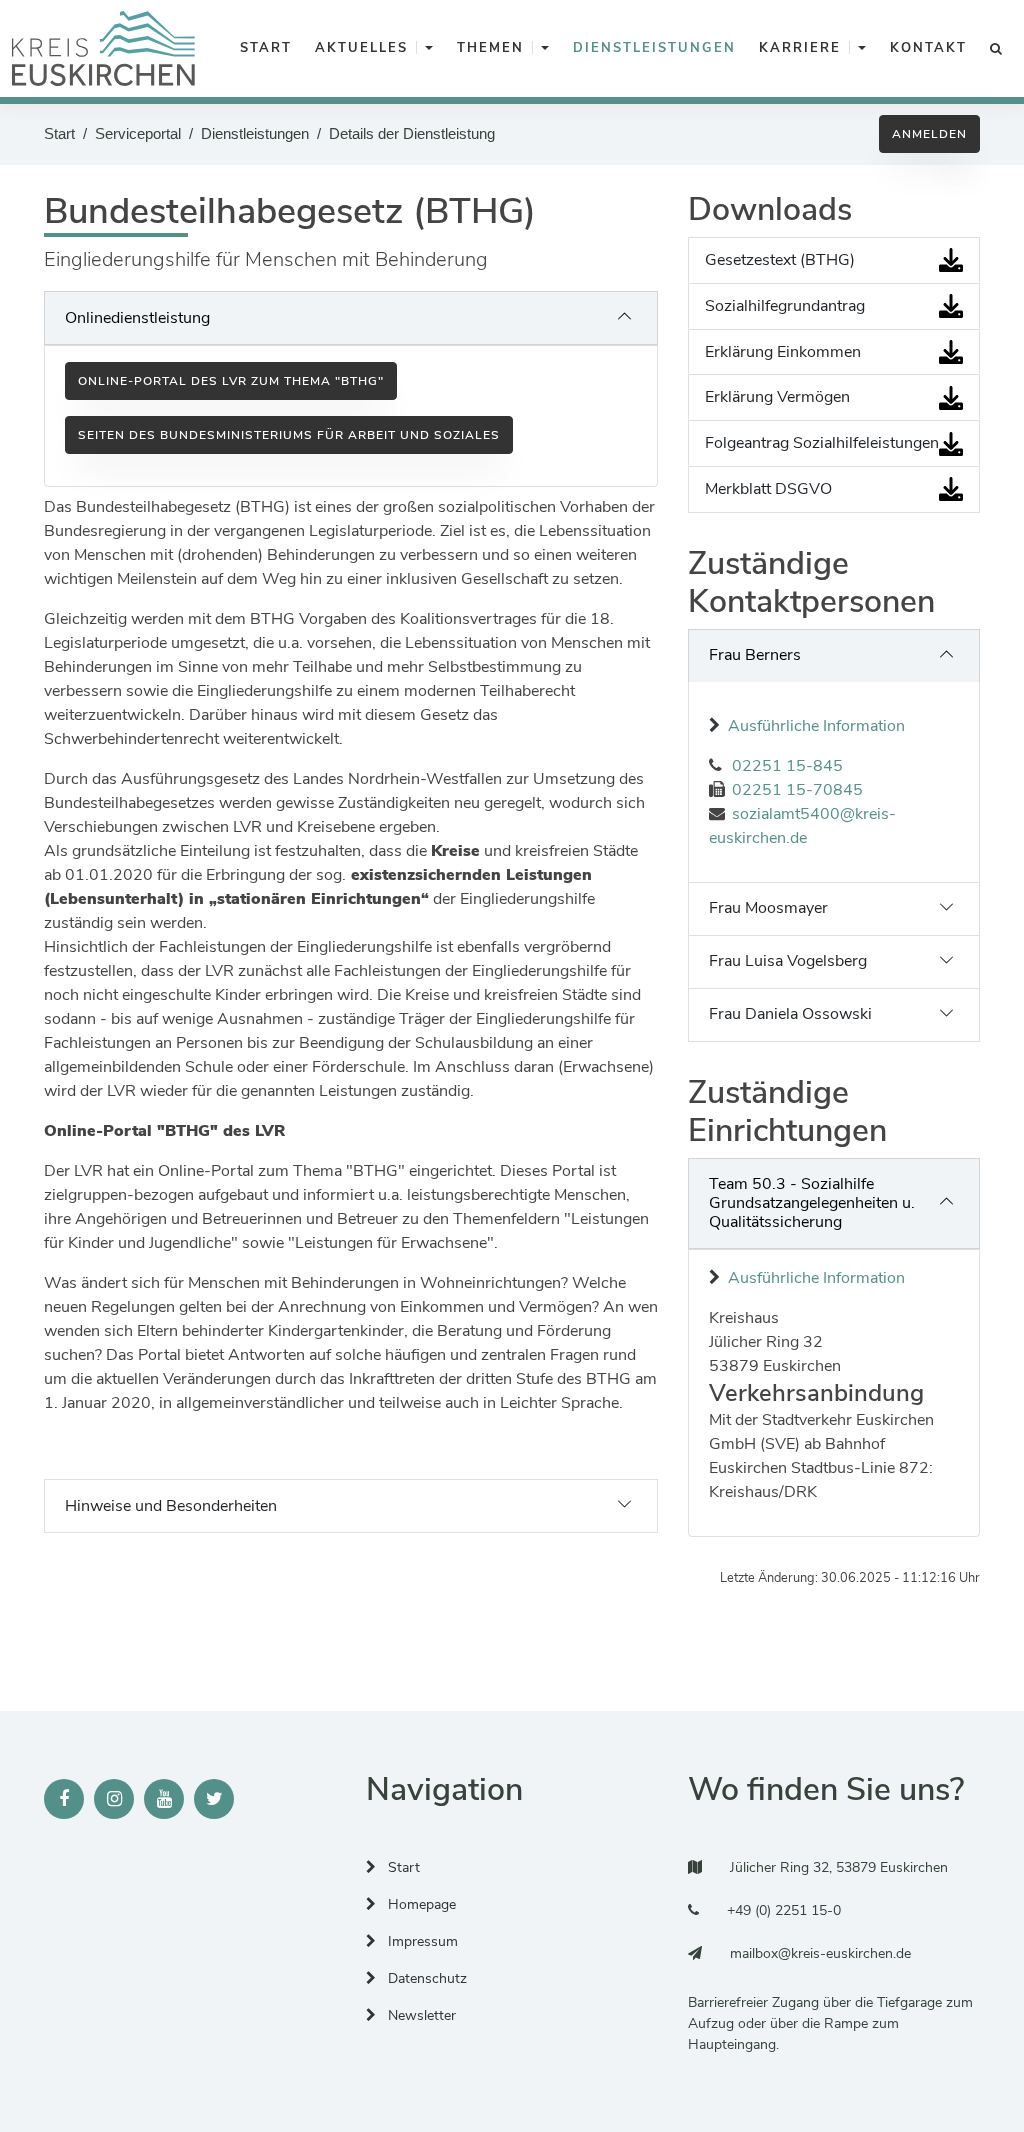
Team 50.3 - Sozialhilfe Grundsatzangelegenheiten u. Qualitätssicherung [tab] (812, 1203)
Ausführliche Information (816, 726)
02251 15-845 (787, 766)
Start (59, 133)
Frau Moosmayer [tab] (768, 908)
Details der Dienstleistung (412, 133)
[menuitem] (262, 49)
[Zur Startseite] (103, 48)
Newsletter (420, 2015)
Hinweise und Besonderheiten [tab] (171, 1506)
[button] (429, 49)
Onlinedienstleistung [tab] (137, 318)
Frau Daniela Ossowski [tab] (790, 1014)
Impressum (421, 1941)
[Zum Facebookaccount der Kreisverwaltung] (64, 1799)
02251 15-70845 (797, 790)
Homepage (420, 1904)
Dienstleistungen (255, 133)
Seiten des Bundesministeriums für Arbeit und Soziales (289, 435)
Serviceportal (138, 133)
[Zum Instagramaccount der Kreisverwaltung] (114, 1799)
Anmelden (929, 134)
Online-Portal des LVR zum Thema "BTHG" (231, 381)
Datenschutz (425, 1978)
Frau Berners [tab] (755, 655)
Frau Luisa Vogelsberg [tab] (788, 961)
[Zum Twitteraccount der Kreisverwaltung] (214, 1799)
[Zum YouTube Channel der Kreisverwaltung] (164, 1799)
